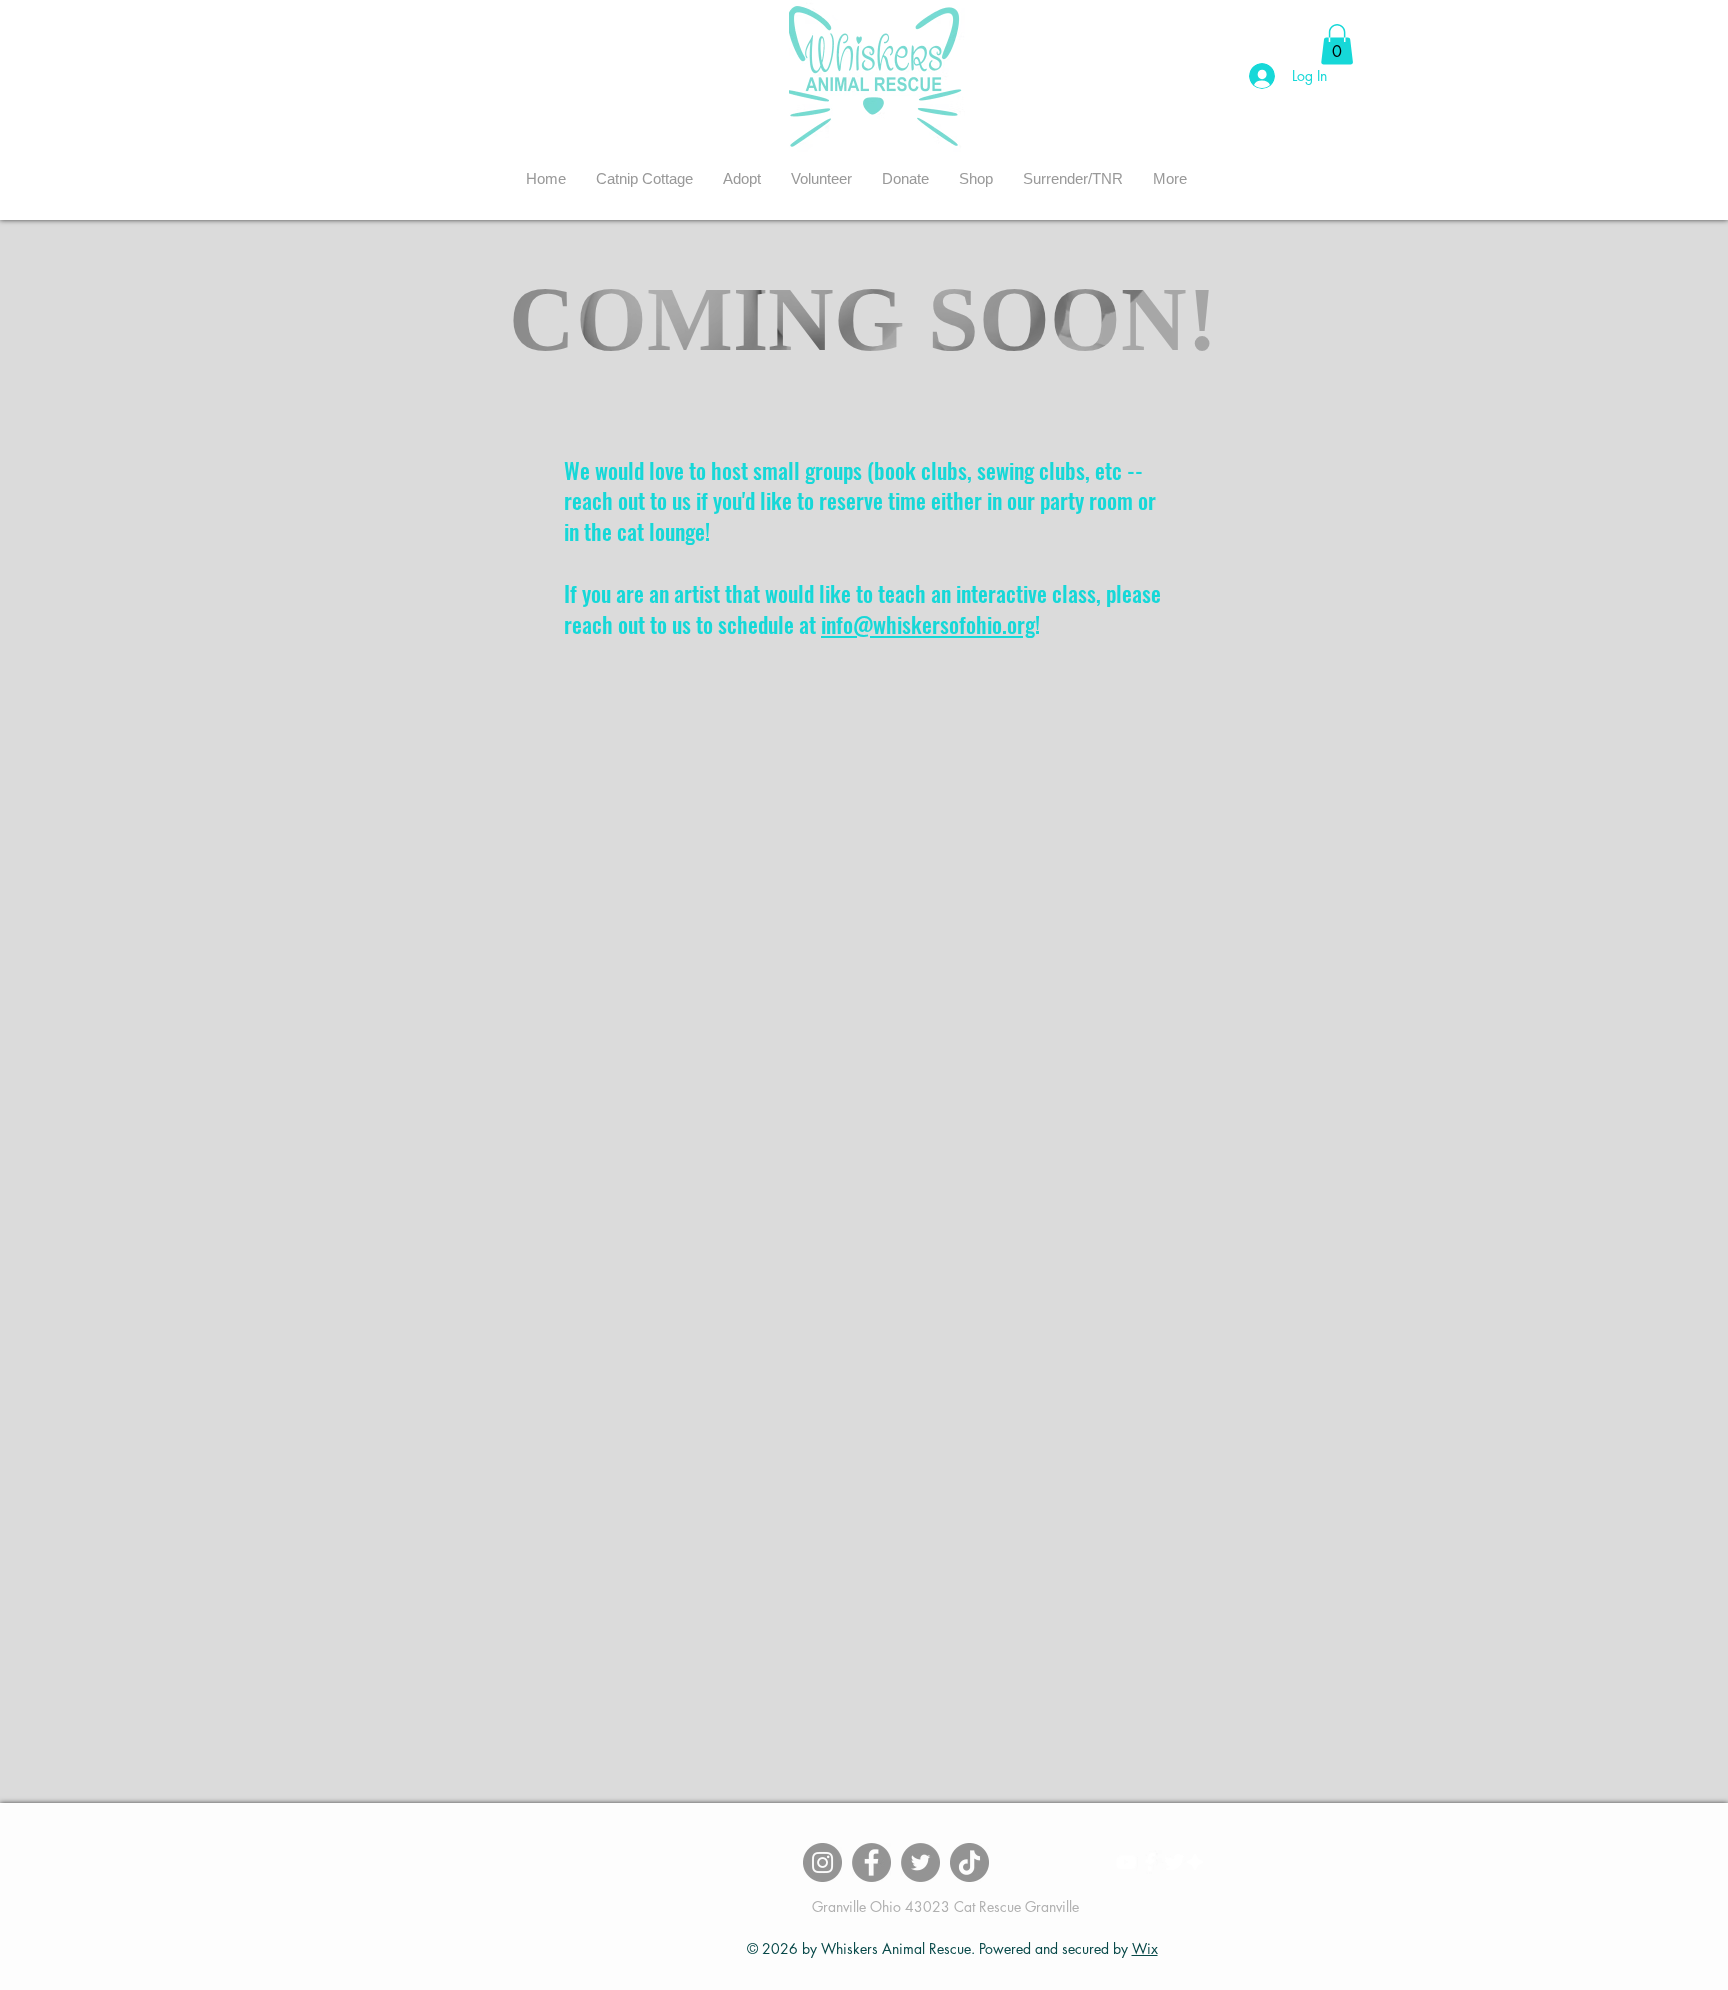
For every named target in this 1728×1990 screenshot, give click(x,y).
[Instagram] (822, 1862)
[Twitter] (920, 1862)
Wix (1145, 1948)
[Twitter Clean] (1174, 1862)
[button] (742, 179)
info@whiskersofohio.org (928, 624)
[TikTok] (969, 1862)
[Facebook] (871, 1862)
